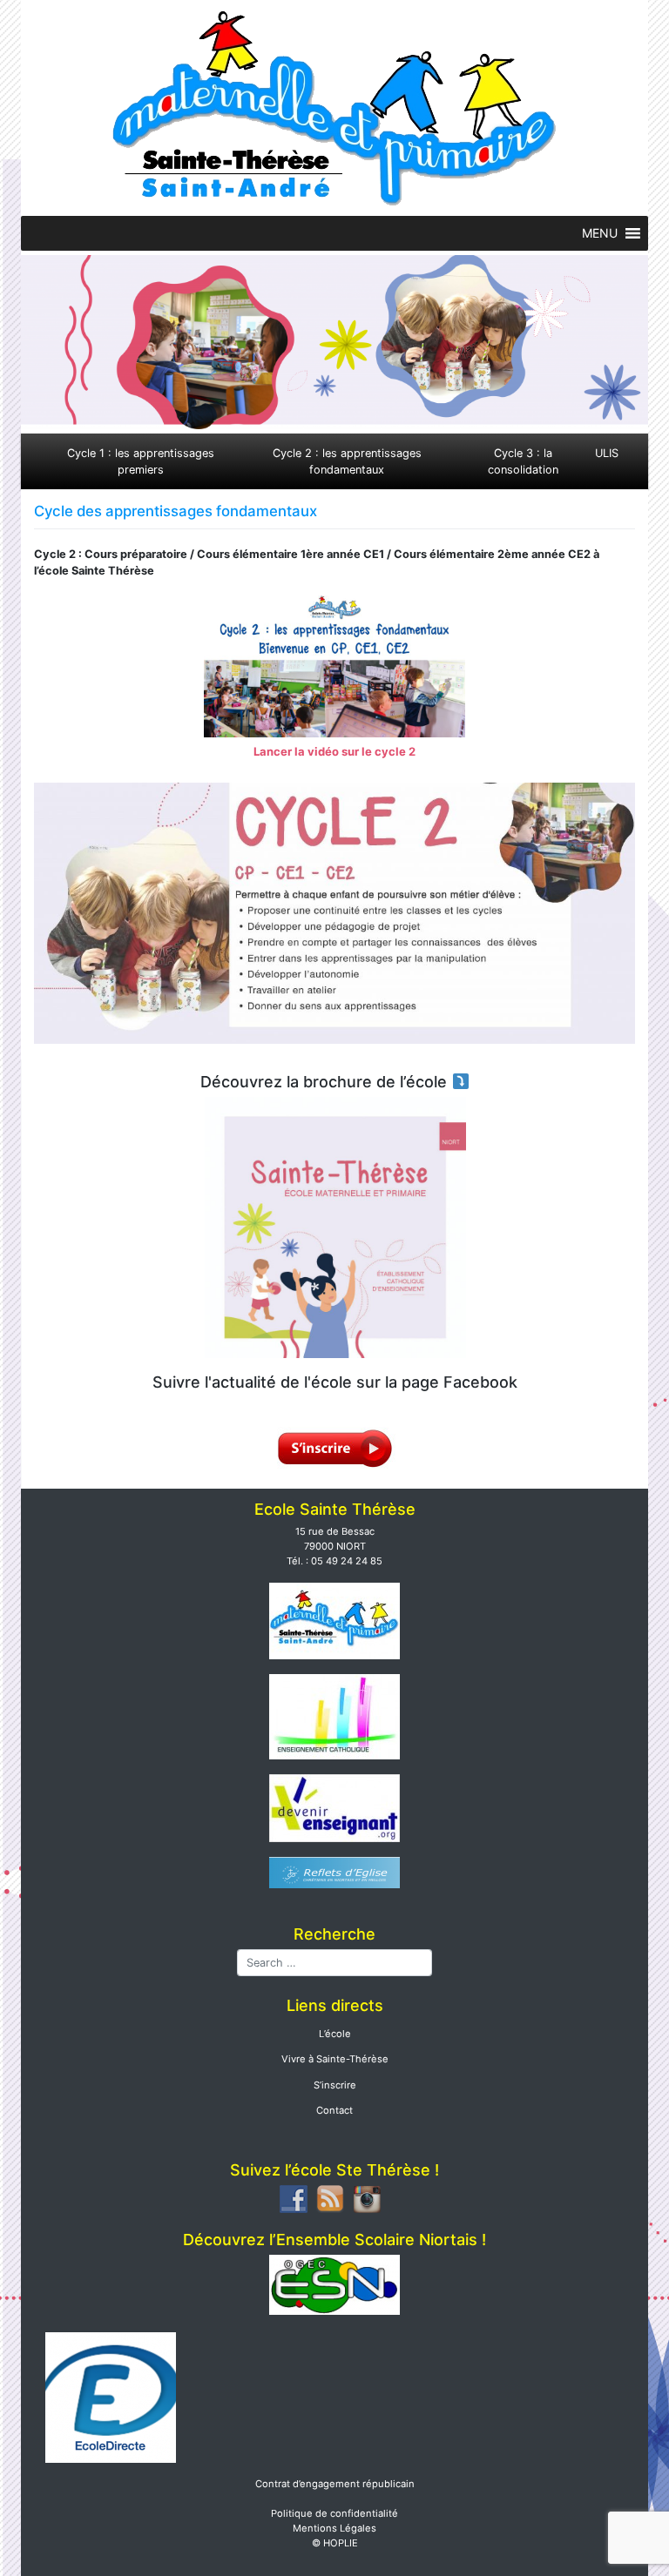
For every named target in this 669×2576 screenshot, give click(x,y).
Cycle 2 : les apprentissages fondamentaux (347, 461)
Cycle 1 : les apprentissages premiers (141, 461)
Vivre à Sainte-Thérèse (335, 2059)
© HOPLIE (335, 2543)
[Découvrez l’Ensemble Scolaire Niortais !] (334, 2283)
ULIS (607, 453)
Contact (334, 2110)
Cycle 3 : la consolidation (523, 461)
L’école (335, 2034)
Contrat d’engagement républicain (335, 2484)
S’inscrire (335, 2085)
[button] (600, 233)
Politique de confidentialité (334, 2513)
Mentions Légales (334, 2528)
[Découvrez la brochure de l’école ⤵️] (335, 1227)
